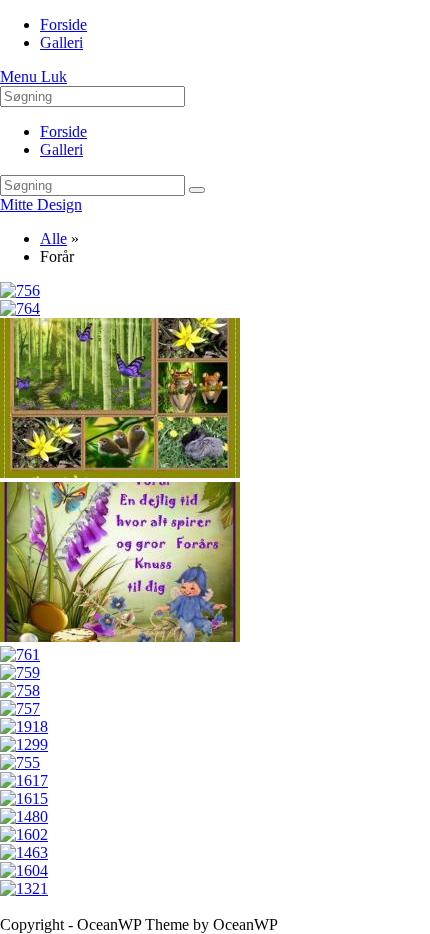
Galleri (61, 149)
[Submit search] (197, 190)
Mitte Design (41, 204)
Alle (53, 238)
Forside (63, 131)
